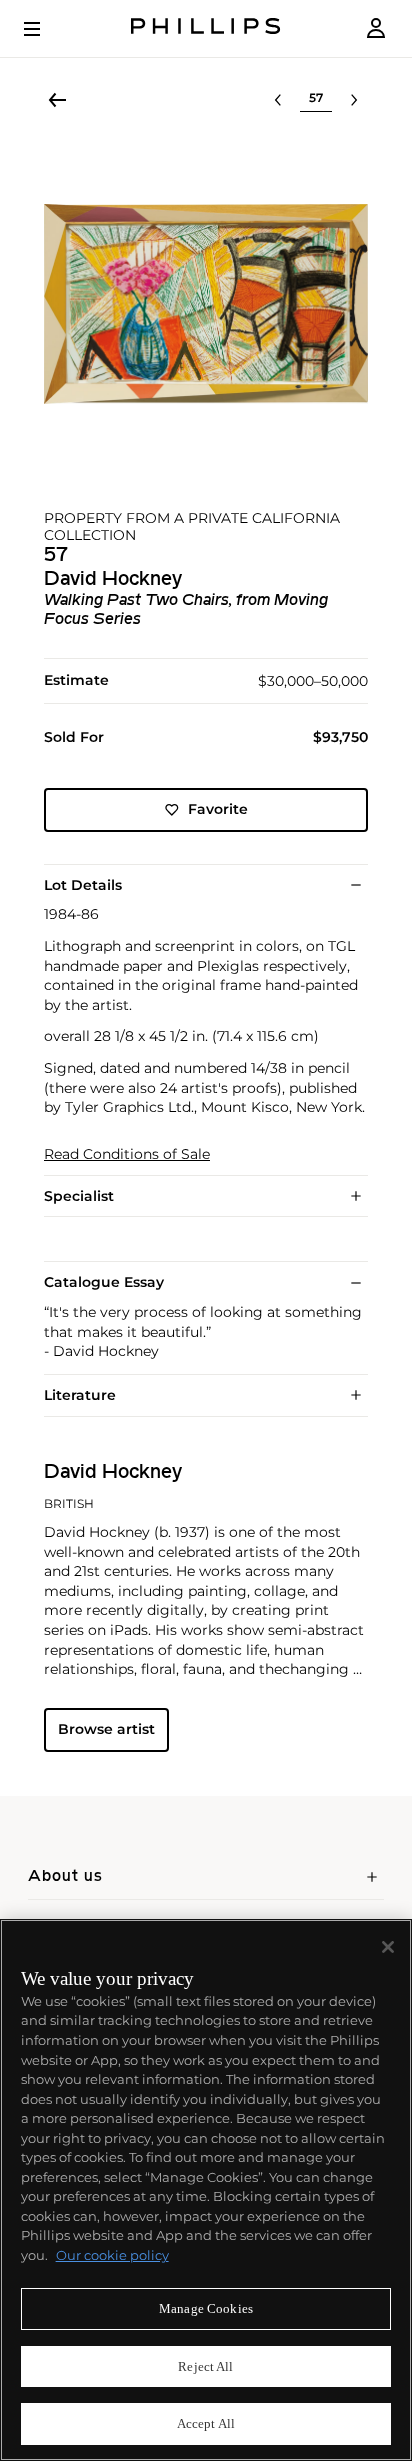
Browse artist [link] (106, 1729)
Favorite (218, 809)
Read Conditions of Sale (127, 1154)
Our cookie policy (112, 2255)
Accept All (206, 2423)
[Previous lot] (278, 100)
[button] (206, 304)
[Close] (388, 1947)
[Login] (376, 28)
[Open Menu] (46, 29)
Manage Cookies (206, 2308)
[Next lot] (354, 100)
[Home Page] (206, 28)
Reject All (205, 2366)
